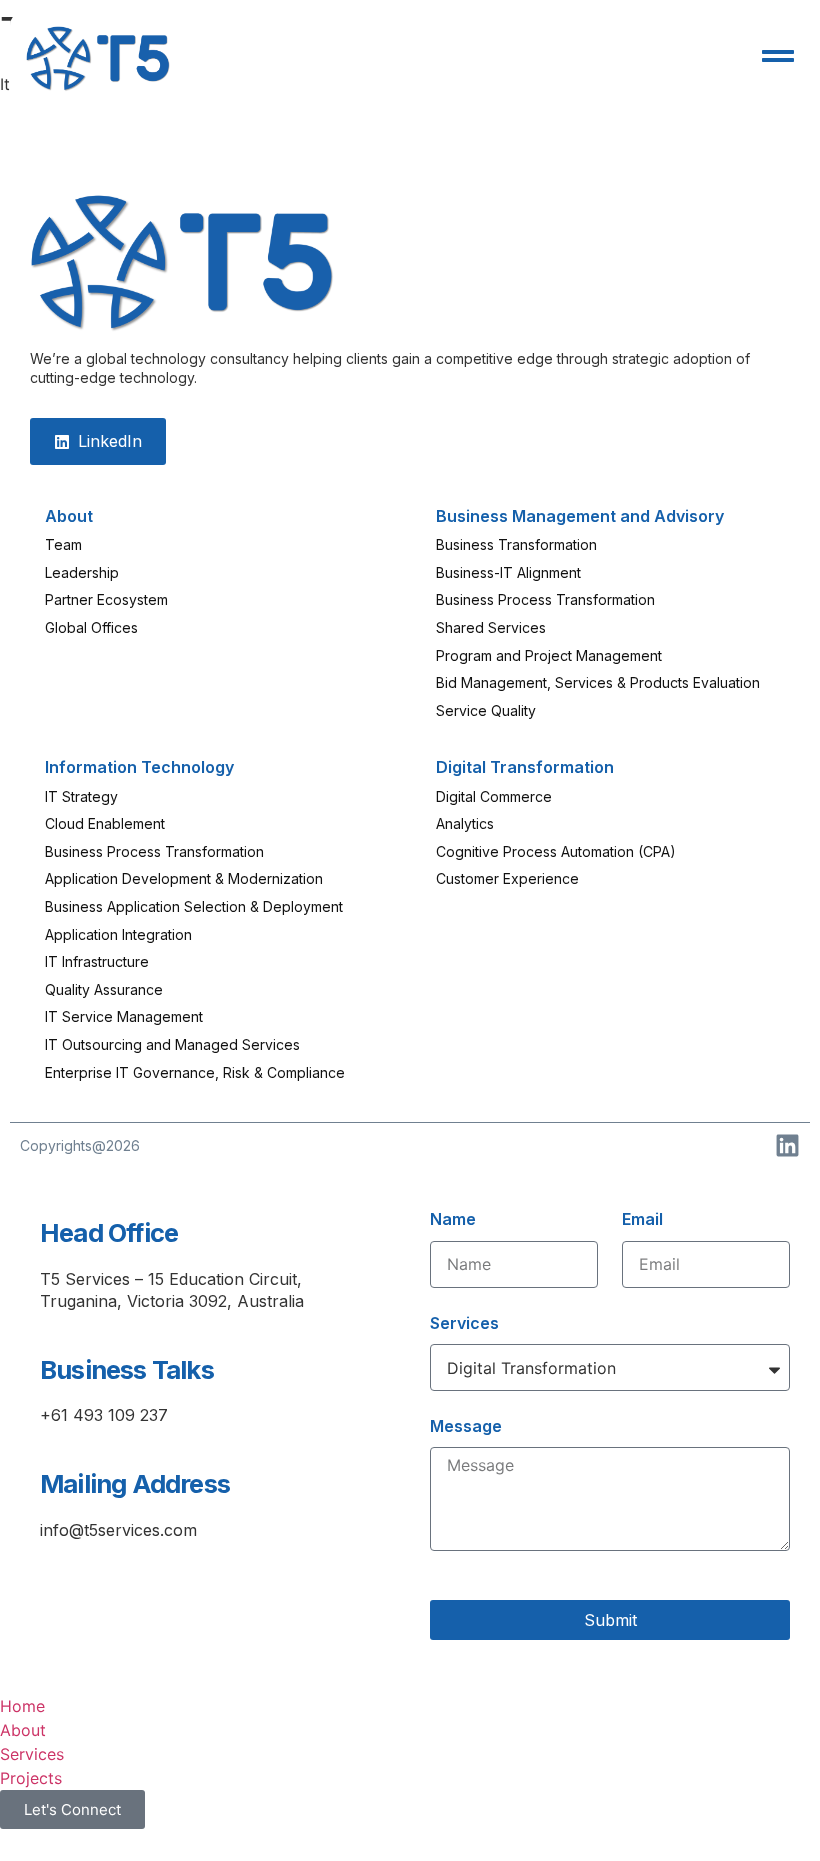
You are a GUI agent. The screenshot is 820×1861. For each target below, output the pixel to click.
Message (466, 1426)
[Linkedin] (787, 1145)
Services (464, 1323)
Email (642, 1219)
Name (453, 1219)
